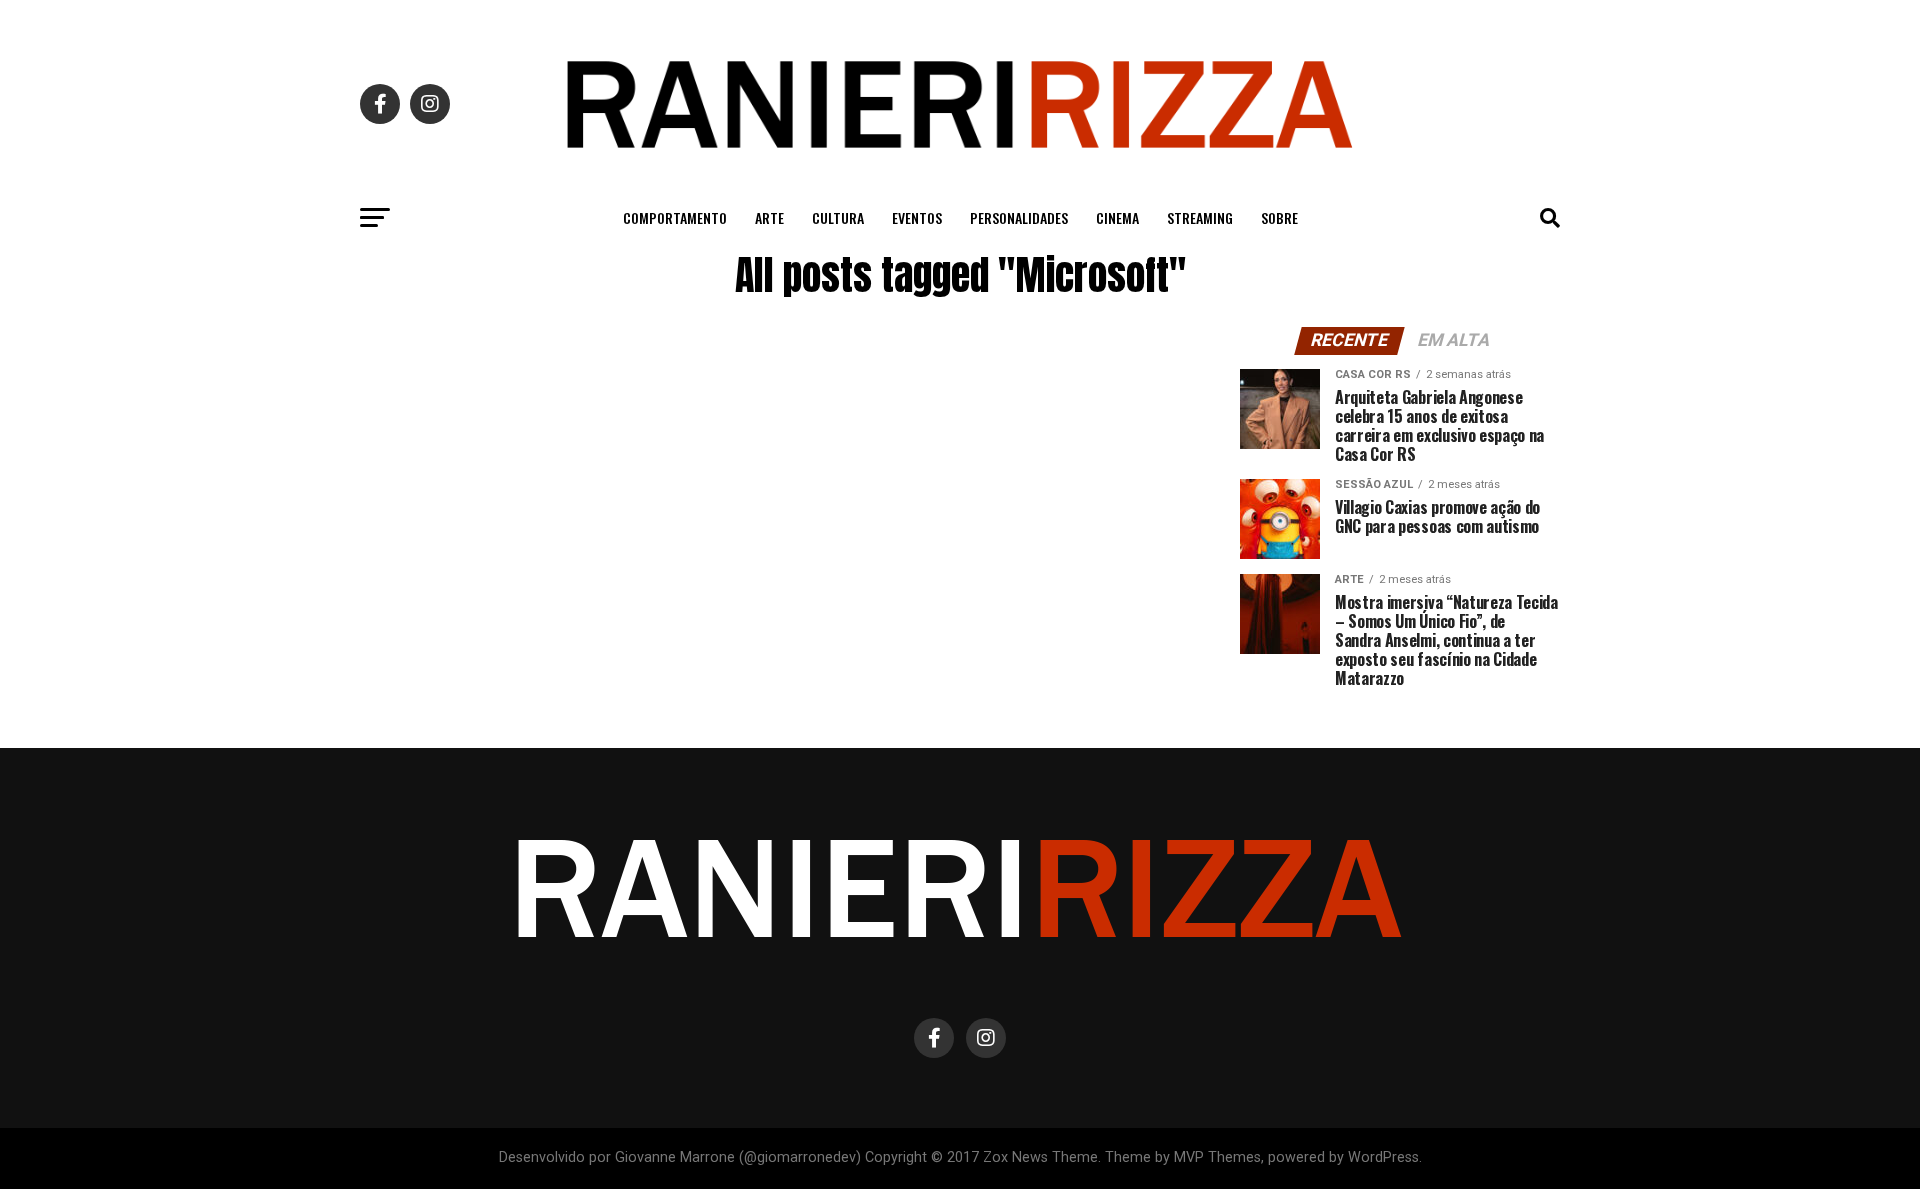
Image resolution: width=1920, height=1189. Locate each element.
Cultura (838, 217)
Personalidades (1019, 217)
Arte (769, 217)
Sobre (1279, 217)
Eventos (917, 217)
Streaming (1200, 217)
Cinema (1117, 217)
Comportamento (675, 217)
